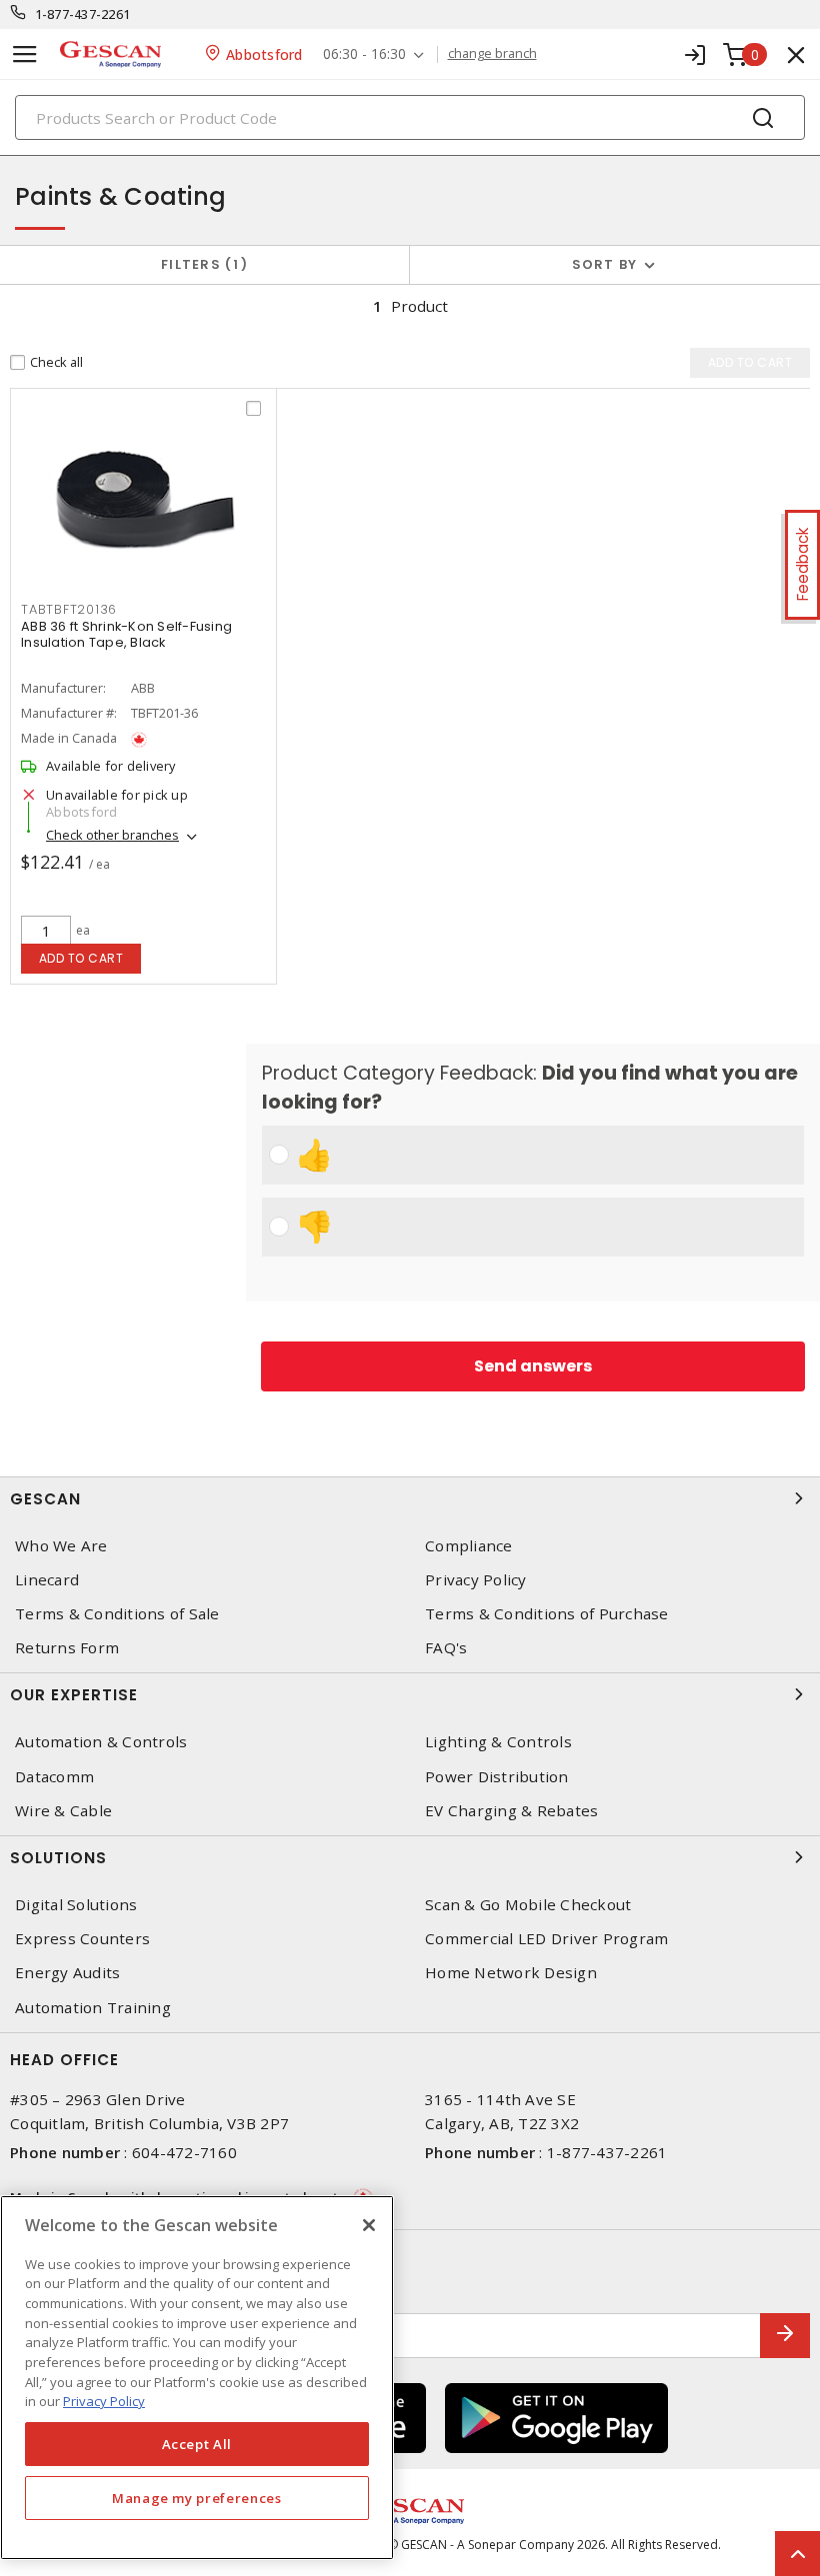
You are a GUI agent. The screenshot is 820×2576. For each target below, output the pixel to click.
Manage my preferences (197, 2498)
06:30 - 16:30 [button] (364, 54)
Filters (200, 264)
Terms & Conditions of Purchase (547, 1614)
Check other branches (112, 835)
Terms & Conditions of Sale (117, 1614)
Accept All (197, 2444)
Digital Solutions (76, 1905)
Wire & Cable (63, 1811)
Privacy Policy (476, 1580)
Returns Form (67, 1648)
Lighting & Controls (498, 1742)
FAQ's (446, 1648)
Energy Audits (67, 1973)
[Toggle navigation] (25, 54)
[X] (369, 2225)
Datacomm (54, 1777)
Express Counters (82, 1939)
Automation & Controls (101, 1742)
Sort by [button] (605, 264)
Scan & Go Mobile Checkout (528, 1905)
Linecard (47, 1580)
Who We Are (61, 1546)
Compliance (469, 1546)
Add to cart (81, 958)
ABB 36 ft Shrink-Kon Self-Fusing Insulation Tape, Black (126, 634)
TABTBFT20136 (69, 609)
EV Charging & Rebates (511, 1811)
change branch (492, 54)
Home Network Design (511, 1973)
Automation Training (93, 2008)
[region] (197, 2378)
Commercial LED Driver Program (546, 1939)
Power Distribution (497, 1777)
